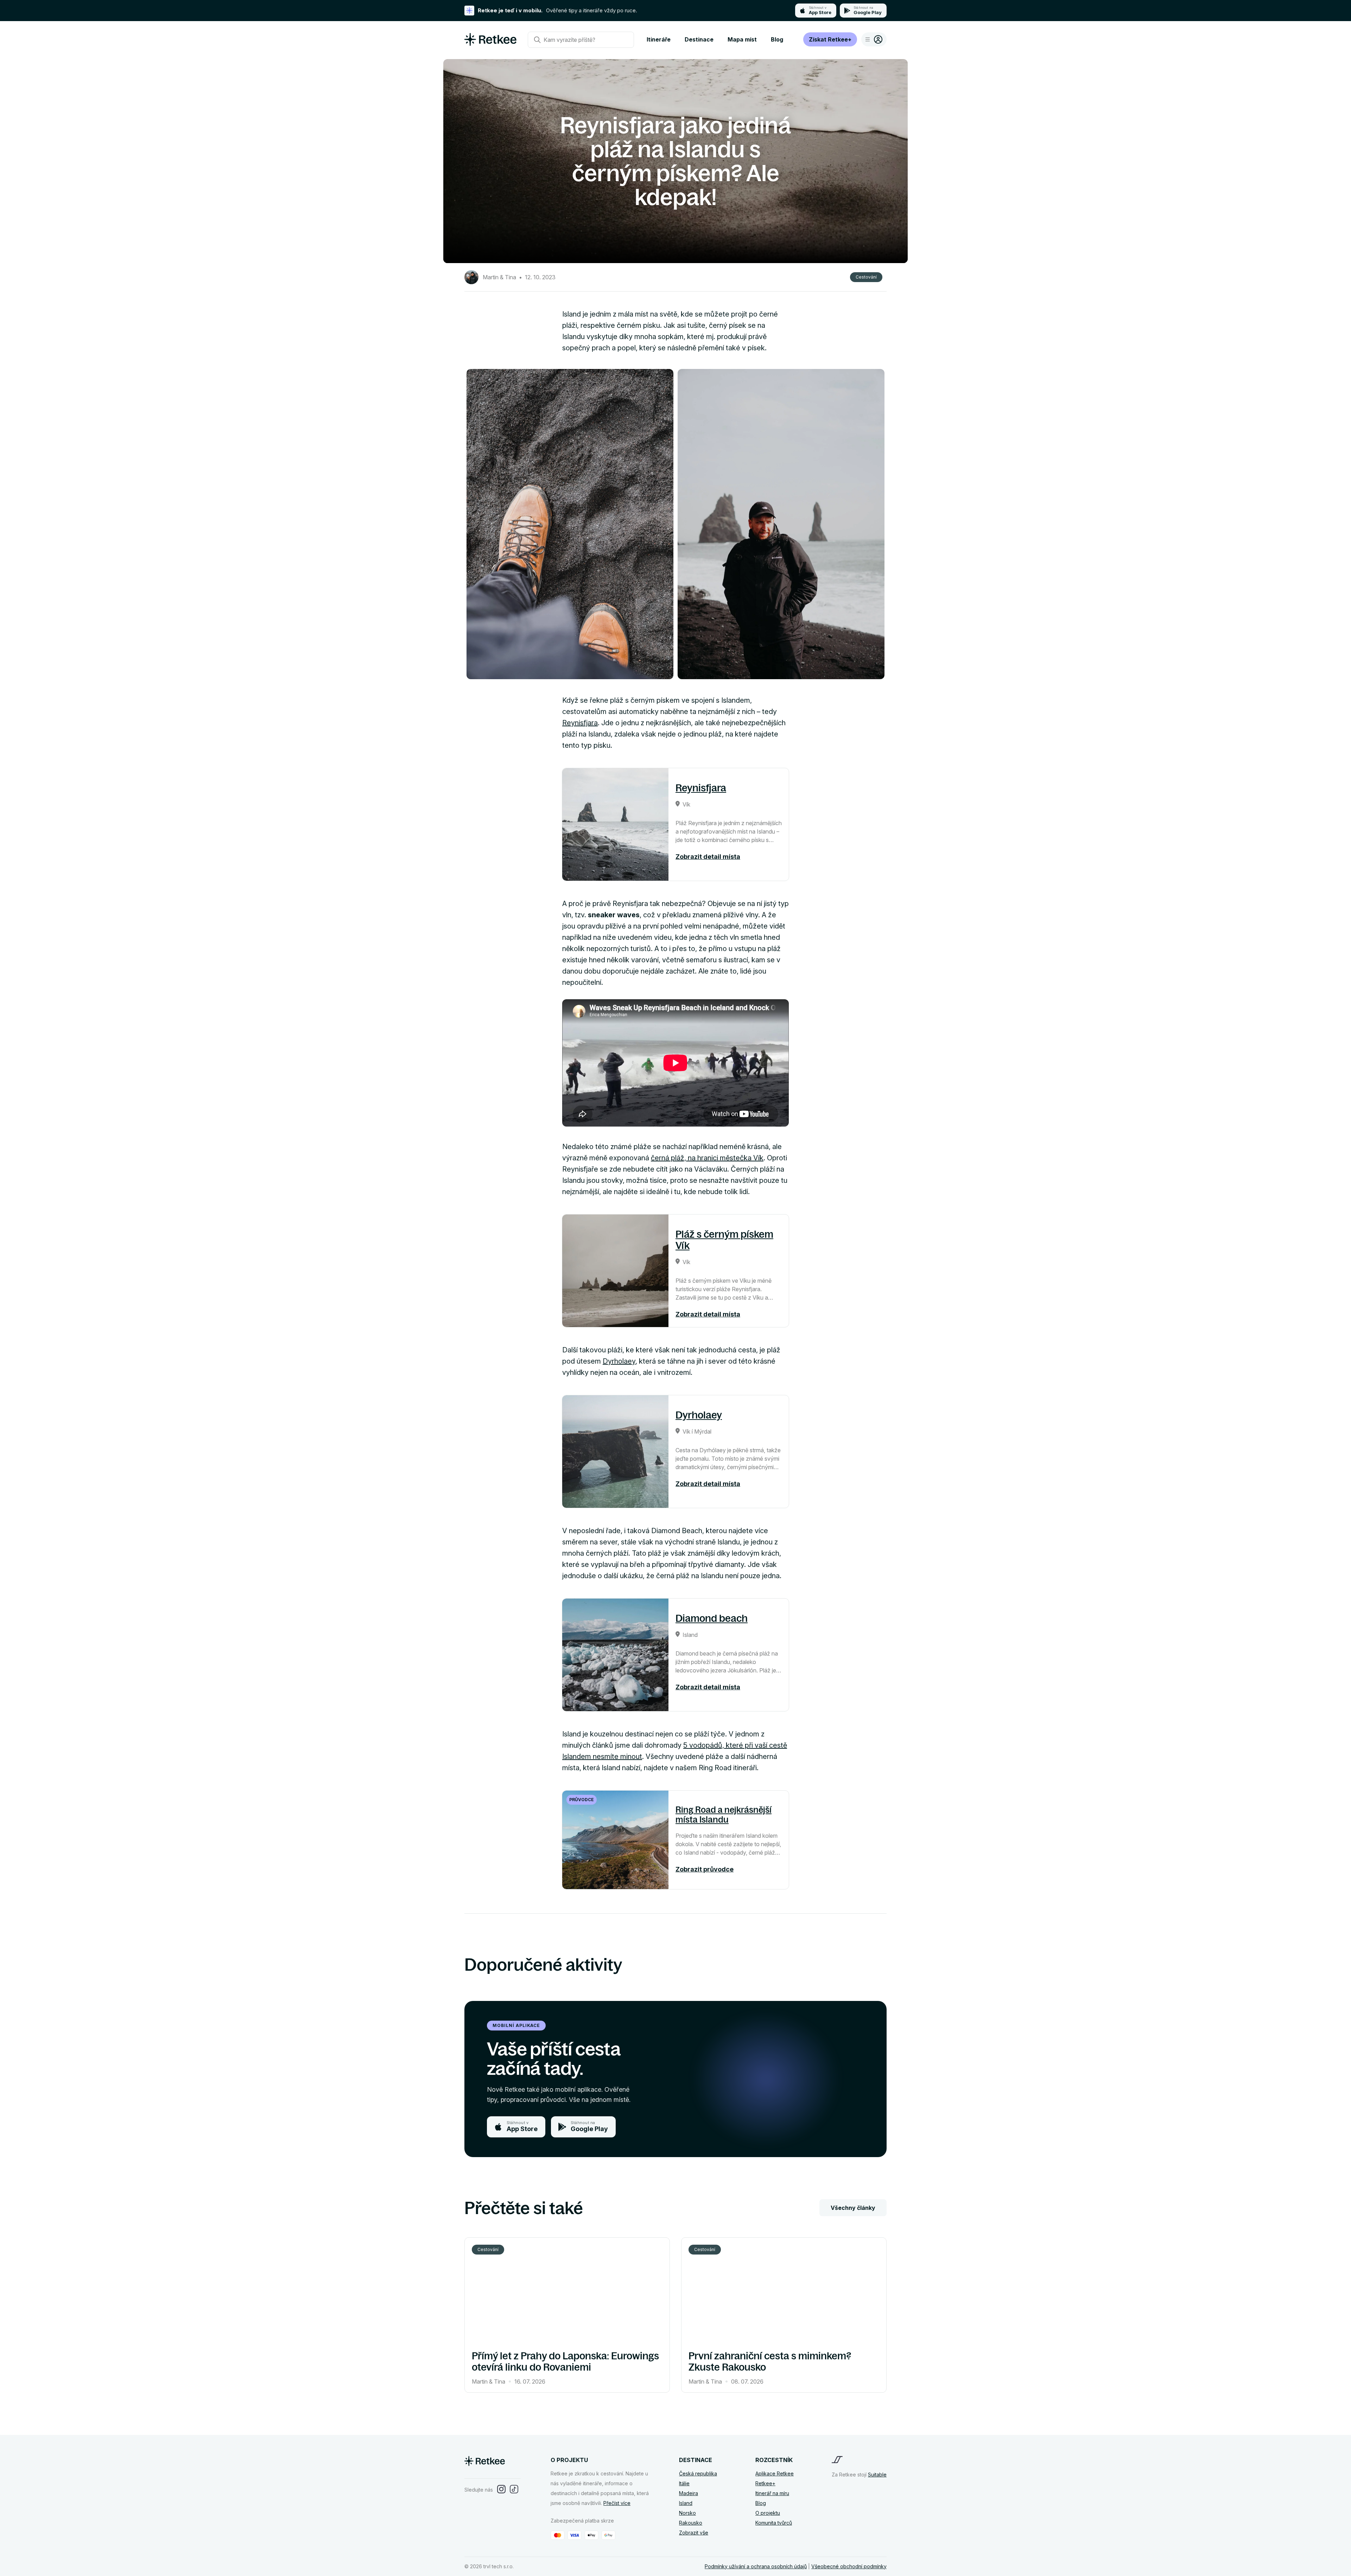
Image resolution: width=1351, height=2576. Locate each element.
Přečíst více (617, 2503)
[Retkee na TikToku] (514, 2490)
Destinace (699, 39)
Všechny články (853, 2208)
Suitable (877, 2475)
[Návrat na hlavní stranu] (490, 43)
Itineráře (659, 39)
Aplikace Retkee (775, 2473)
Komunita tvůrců (774, 2523)
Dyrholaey (619, 1361)
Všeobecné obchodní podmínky (849, 2566)
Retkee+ (765, 2483)
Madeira (689, 2493)
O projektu (768, 2513)
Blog (777, 39)
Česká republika (698, 2473)
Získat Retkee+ (830, 39)
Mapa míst (742, 39)
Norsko (687, 2513)
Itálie (684, 2483)
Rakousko (691, 2523)
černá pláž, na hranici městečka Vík (707, 1158)
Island (686, 2503)
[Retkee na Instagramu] (501, 2490)
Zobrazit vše (694, 2533)
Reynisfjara (580, 723)
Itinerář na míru (772, 2493)
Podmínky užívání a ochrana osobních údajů (756, 2566)
